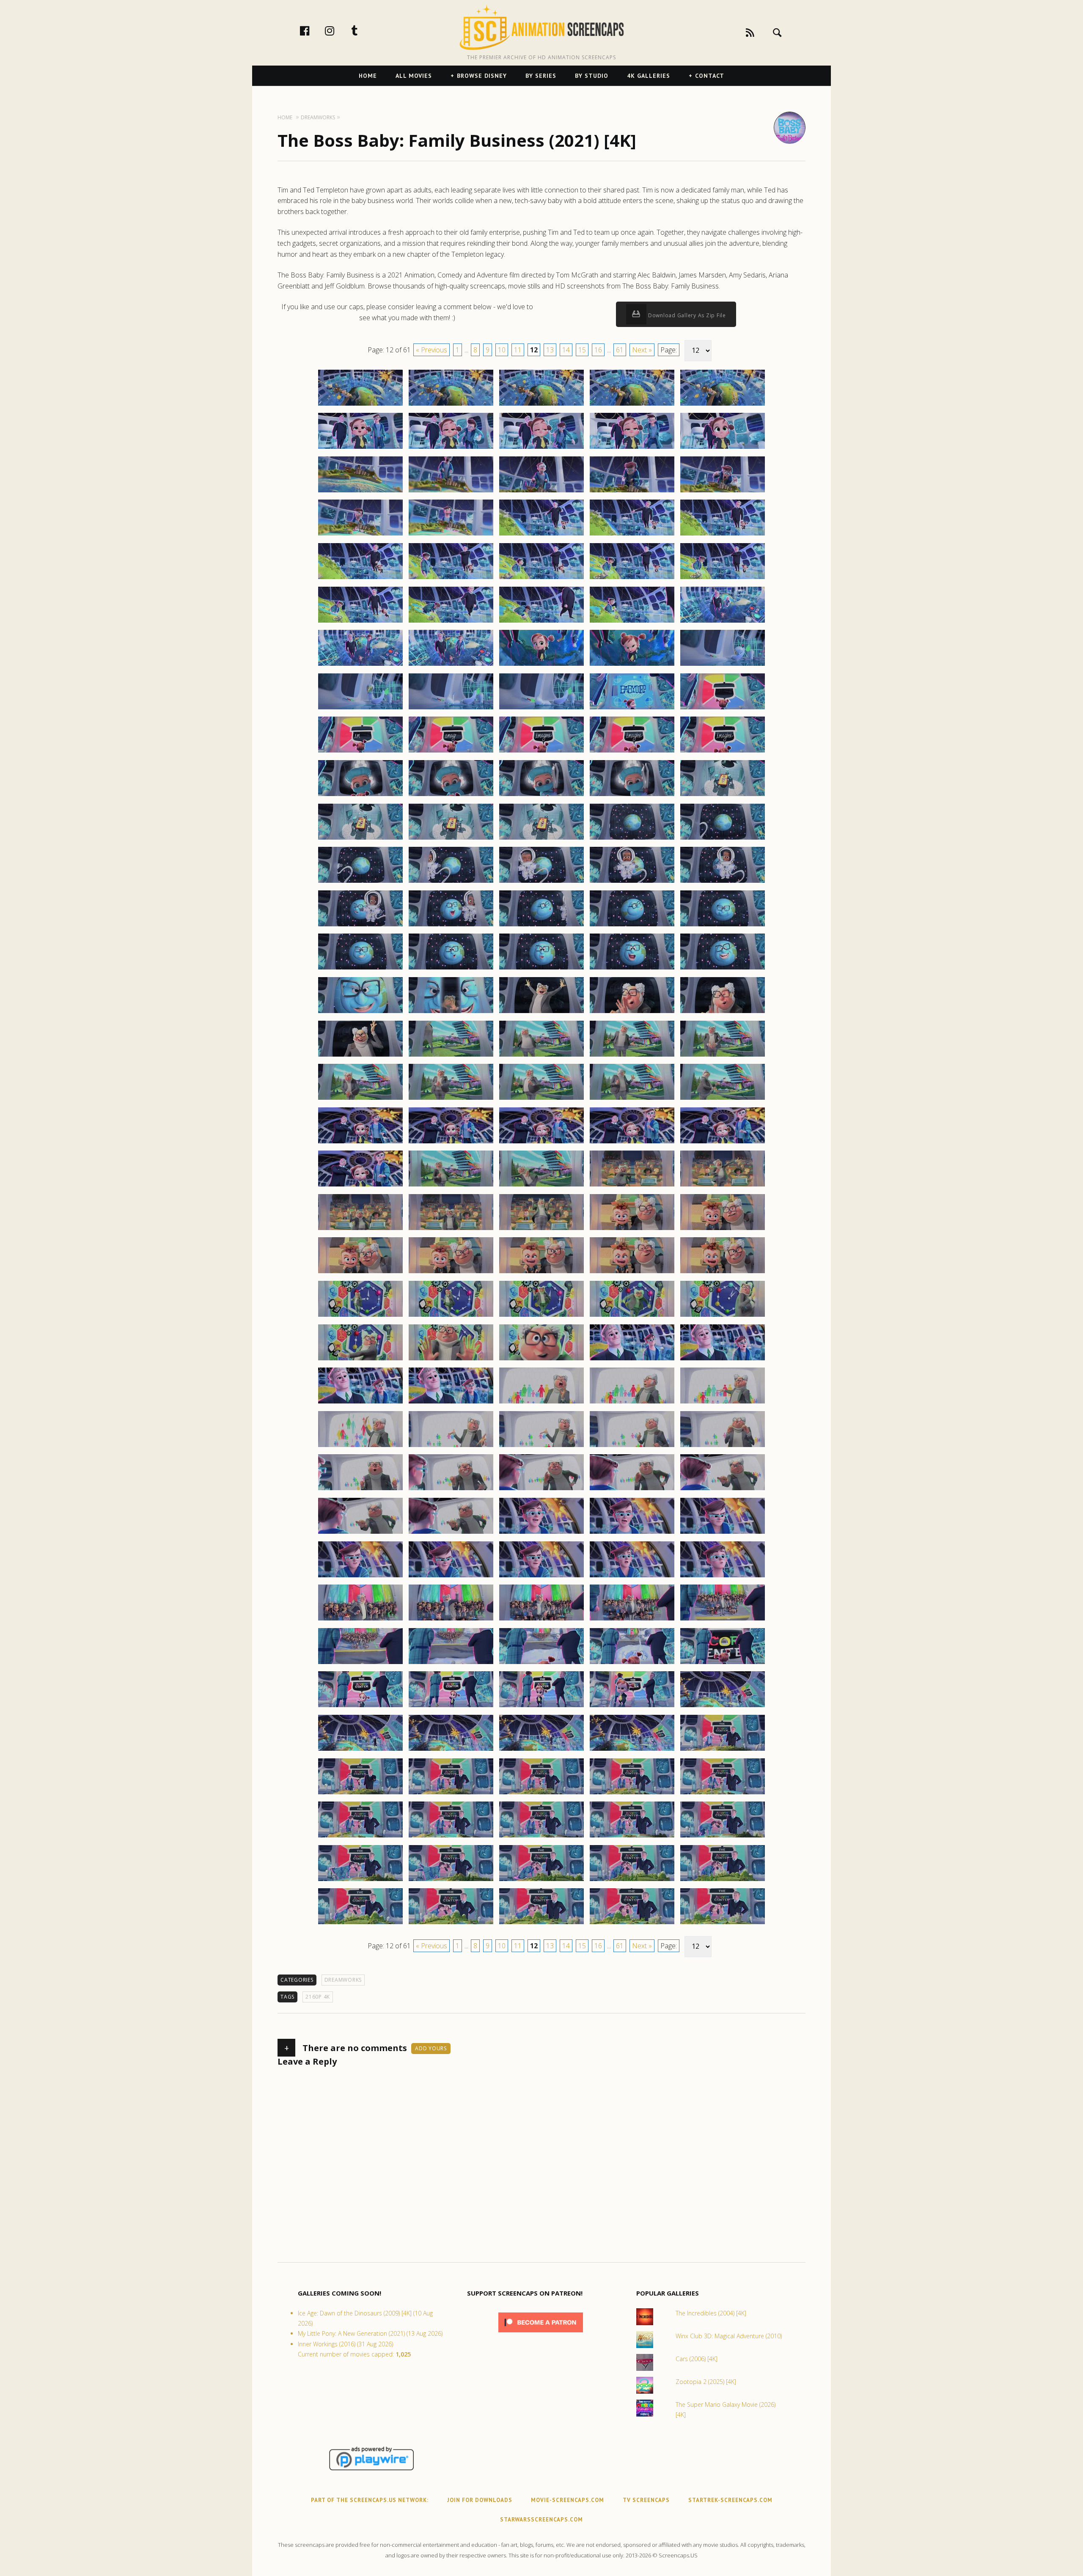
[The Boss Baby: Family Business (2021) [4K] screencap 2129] (632, 1664)
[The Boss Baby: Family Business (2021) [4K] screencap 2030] (723, 796)
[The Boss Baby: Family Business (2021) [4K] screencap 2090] (723, 1316)
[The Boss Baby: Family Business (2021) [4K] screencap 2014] (632, 665)
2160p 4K (318, 1997)
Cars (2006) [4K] (697, 2359)
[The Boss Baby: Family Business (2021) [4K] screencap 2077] (451, 1230)
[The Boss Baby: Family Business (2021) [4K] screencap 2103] (541, 1447)
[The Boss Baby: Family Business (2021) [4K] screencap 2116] (360, 1577)
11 (518, 350)
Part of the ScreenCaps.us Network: (370, 2500)
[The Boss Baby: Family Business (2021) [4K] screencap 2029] (632, 796)
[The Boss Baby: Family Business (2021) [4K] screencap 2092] (451, 1360)
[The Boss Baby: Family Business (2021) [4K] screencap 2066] (360, 1143)
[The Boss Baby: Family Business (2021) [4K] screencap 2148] (541, 1837)
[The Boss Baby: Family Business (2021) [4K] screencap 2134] (632, 1707)
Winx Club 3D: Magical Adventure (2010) (729, 2336)
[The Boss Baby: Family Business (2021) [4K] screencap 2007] (451, 622)
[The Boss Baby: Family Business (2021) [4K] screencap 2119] (632, 1577)
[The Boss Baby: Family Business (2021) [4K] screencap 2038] (541, 882)
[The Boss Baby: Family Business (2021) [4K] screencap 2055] (723, 1013)
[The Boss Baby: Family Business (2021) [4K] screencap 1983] (541, 405)
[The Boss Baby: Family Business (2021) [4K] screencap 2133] (541, 1707)
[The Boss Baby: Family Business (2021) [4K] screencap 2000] (723, 535)
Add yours (431, 2048)
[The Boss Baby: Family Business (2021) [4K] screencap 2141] (360, 1794)
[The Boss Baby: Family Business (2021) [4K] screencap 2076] (360, 1230)
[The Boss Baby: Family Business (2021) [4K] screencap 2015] (723, 665)
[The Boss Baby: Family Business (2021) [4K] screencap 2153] (541, 1881)
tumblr (363, 30)
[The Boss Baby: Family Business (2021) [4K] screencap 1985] (723, 405)
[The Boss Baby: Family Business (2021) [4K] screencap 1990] (723, 448)
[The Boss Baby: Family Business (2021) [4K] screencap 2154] (632, 1881)
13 (550, 350)
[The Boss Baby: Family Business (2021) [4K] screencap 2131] (360, 1707)
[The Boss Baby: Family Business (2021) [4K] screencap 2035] (723, 839)
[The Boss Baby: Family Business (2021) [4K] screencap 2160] (723, 1924)
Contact (710, 76)
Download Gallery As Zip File (686, 315)
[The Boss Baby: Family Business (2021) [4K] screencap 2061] (360, 1099)
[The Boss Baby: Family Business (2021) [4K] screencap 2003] (541, 579)
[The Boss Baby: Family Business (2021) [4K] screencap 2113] (541, 1533)
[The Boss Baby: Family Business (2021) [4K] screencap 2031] (360, 839)
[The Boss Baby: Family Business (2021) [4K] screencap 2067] (451, 1143)
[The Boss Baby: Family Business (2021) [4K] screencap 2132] (451, 1707)
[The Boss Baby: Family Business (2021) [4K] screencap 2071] (360, 1186)
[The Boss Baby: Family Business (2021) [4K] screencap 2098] (541, 1403)
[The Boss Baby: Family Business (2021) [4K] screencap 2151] (360, 1881)
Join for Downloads (480, 2500)
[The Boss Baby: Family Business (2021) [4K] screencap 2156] (360, 1924)
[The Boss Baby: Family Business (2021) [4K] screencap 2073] (541, 1186)
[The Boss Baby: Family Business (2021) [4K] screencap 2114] (632, 1533)
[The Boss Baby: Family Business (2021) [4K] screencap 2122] (451, 1620)
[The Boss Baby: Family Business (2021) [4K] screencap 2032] (451, 839)
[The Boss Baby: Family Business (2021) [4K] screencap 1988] (541, 448)
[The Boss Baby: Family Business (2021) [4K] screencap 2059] (632, 1056)
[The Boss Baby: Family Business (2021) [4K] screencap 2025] (723, 752)
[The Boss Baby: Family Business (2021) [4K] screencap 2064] (632, 1099)
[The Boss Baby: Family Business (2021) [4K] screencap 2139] (632, 1750)
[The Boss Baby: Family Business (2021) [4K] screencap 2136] (360, 1750)
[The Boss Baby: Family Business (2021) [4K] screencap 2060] (723, 1056)
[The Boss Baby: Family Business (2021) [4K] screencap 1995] (723, 492)
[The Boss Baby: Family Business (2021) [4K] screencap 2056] (360, 1056)
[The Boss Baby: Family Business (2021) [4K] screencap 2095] (723, 1360)
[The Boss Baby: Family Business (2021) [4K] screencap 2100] (723, 1403)
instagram (338, 30)
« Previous (432, 350)
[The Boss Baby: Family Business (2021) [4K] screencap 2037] (451, 882)
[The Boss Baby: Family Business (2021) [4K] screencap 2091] (360, 1360)
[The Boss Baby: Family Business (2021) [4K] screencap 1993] (541, 492)
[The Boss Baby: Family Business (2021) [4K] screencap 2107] (451, 1490)
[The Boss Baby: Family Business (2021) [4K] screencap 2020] (723, 709)
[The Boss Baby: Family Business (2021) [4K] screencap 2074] (632, 1186)
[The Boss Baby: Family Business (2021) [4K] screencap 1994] (632, 492)
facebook (313, 30)
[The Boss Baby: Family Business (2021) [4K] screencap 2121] (360, 1620)
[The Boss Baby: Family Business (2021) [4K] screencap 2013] (541, 665)
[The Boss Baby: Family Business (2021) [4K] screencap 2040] (723, 882)
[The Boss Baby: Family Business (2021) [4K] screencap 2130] (723, 1664)
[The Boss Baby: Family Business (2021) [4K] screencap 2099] (632, 1403)
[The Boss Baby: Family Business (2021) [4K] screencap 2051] (360, 1013)
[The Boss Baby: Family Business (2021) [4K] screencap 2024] (632, 752)
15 (582, 350)
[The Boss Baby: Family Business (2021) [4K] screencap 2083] (541, 1273)
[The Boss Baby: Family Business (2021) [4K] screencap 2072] (451, 1186)
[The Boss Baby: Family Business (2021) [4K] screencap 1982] (451, 405)
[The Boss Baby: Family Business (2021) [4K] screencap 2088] (541, 1316)
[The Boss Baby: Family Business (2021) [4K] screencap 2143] (541, 1794)
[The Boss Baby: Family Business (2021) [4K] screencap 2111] (360, 1533)
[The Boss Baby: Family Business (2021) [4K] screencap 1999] (632, 535)
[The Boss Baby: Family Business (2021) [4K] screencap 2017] (451, 709)
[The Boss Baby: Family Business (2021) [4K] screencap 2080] (723, 1230)
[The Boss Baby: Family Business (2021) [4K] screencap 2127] (451, 1664)
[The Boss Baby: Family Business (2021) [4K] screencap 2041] (360, 926)
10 (502, 350)
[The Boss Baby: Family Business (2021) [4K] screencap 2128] (541, 1664)
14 (566, 350)
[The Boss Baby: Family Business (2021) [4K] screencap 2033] (541, 839)
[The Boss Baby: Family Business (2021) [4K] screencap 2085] (723, 1273)
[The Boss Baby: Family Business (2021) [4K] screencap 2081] (360, 1273)
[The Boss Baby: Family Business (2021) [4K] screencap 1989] (632, 448)
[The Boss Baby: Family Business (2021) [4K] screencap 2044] (632, 926)
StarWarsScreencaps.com (541, 2520)
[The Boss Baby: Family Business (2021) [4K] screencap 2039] (632, 882)
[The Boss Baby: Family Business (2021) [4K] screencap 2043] (541, 926)
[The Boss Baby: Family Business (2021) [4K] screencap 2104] (632, 1447)
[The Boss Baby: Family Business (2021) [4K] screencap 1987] (451, 448)
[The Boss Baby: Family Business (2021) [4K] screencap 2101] (360, 1447)
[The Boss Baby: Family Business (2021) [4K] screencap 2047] (451, 969)
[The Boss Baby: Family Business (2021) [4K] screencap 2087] (451, 1316)
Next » (642, 350)
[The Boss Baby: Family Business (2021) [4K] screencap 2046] (360, 969)
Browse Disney (482, 76)
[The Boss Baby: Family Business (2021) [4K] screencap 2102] (451, 1447)
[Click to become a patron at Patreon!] (541, 2334)
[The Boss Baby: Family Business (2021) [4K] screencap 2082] (451, 1273)
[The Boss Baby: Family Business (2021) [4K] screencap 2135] (723, 1707)
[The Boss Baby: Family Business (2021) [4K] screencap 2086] (360, 1316)
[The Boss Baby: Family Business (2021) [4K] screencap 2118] (541, 1577)
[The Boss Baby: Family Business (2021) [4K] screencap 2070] (723, 1143)
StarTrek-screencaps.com (730, 2500)
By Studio (592, 76)
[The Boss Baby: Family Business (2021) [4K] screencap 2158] (541, 1924)
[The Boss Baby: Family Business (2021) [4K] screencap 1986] (360, 448)
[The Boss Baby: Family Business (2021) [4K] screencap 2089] (632, 1316)
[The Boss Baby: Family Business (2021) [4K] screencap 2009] (632, 622)
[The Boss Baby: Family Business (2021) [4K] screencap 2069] (632, 1143)
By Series (541, 76)
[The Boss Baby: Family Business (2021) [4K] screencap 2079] (632, 1230)
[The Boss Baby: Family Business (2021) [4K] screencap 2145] (723, 1794)
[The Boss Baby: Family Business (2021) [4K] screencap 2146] (360, 1837)
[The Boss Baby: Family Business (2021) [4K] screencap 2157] (451, 1924)
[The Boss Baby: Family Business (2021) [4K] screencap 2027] (451, 796)
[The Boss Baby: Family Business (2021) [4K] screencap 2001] (360, 579)
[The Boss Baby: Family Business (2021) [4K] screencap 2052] (451, 1013)
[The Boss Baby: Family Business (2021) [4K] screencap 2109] (632, 1490)
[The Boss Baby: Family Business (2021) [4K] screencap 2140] (723, 1750)
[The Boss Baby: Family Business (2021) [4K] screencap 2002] (451, 579)
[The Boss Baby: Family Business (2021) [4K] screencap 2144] (632, 1794)
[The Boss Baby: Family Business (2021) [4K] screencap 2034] (632, 839)
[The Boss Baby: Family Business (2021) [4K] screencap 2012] (451, 665)
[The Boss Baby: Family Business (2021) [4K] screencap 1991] (360, 492)
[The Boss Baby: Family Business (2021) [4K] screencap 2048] (541, 969)
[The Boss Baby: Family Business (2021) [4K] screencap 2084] (632, 1273)
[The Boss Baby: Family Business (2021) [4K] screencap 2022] (451, 752)
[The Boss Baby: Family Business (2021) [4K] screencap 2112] (451, 1533)
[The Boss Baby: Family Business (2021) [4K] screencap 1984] (632, 405)
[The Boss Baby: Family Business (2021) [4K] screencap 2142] (451, 1794)
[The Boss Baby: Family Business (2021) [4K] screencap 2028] (541, 796)
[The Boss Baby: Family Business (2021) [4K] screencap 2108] (541, 1490)
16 (598, 350)
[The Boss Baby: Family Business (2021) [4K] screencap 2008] (541, 622)
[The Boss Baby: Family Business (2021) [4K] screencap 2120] (723, 1577)
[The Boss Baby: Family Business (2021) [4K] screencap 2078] (541, 1230)
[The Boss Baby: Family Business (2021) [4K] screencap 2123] (541, 1620)
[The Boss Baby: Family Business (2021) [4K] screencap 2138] (541, 1750)
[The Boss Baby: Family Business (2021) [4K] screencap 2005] (723, 579)
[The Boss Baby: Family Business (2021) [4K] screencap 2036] (360, 882)
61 (620, 350)
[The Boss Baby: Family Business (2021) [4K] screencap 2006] (360, 622)
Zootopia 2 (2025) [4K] (706, 2382)
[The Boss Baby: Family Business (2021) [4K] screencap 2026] (360, 796)
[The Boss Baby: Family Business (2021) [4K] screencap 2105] (723, 1447)
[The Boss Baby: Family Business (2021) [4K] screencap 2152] (451, 1881)
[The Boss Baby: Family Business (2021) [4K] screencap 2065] (723, 1099)
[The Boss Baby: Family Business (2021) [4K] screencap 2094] (632, 1360)
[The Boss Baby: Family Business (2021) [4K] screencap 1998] (541, 535)
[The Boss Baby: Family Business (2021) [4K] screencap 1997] (451, 535)
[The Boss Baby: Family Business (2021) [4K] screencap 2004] (632, 579)
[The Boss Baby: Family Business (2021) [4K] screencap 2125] (723, 1620)
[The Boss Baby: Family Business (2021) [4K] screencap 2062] (451, 1099)
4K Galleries (649, 76)
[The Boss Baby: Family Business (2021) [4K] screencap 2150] (723, 1837)
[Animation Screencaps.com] (541, 27)
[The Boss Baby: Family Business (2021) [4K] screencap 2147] (451, 1837)
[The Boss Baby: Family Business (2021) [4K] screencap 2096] (360, 1403)
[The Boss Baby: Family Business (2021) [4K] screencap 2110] (723, 1490)
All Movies (414, 76)
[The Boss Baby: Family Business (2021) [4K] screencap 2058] (541, 1056)
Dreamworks (343, 1980)
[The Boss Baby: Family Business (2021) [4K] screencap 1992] (451, 492)
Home (368, 76)
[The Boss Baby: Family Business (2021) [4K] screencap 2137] (451, 1750)
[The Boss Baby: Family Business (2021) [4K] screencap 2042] (451, 926)
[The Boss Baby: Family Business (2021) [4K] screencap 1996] (360, 535)
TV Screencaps (646, 2500)
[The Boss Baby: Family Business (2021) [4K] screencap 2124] (632, 1620)
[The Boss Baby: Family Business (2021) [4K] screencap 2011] (360, 665)
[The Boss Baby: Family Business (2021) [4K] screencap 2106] (360, 1490)
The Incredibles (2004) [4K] (711, 2313)
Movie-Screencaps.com (568, 2500)
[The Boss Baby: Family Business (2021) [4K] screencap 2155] (723, 1881)
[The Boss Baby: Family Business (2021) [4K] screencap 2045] (723, 926)
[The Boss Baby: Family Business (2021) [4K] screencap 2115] (723, 1533)
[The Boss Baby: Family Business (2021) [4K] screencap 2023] (541, 752)
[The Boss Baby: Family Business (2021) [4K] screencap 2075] (723, 1186)
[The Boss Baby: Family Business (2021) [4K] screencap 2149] (632, 1837)
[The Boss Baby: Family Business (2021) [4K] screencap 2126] (360, 1664)
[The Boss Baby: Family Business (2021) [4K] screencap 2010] (723, 622)
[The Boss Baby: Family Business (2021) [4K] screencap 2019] (632, 709)
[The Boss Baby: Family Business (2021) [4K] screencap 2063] (541, 1099)
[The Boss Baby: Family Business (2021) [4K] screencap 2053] (541, 1013)
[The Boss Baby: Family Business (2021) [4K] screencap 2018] (541, 709)
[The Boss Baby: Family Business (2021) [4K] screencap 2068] (541, 1143)
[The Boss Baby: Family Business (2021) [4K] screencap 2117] (451, 1577)
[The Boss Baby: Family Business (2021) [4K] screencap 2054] (632, 1013)
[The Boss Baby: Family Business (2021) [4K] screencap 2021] (360, 752)
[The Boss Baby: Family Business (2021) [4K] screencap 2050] (723, 969)
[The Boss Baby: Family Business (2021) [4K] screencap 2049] (632, 969)
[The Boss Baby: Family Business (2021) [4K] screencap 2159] (632, 1924)
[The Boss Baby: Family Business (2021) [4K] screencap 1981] (360, 405)
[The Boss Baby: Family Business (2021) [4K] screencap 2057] (451, 1056)
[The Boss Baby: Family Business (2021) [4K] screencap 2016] (360, 709)
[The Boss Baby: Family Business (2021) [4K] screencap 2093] (541, 1360)
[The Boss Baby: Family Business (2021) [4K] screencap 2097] (451, 1403)
